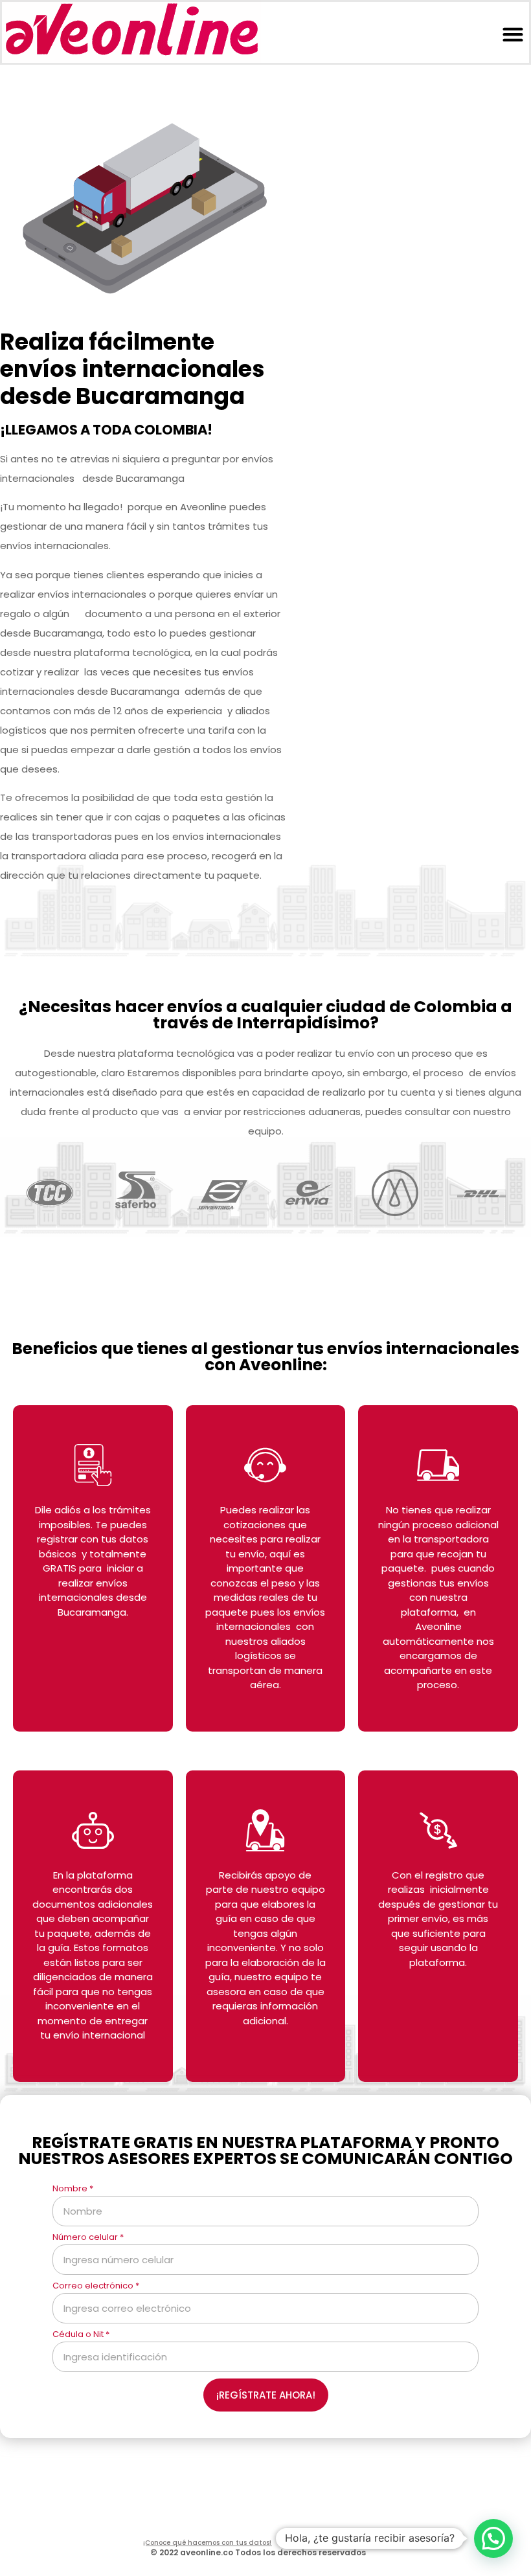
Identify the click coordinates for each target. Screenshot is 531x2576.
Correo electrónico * (96, 2287)
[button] (513, 34)
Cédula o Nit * (81, 2335)
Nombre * (73, 2189)
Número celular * (88, 2238)
